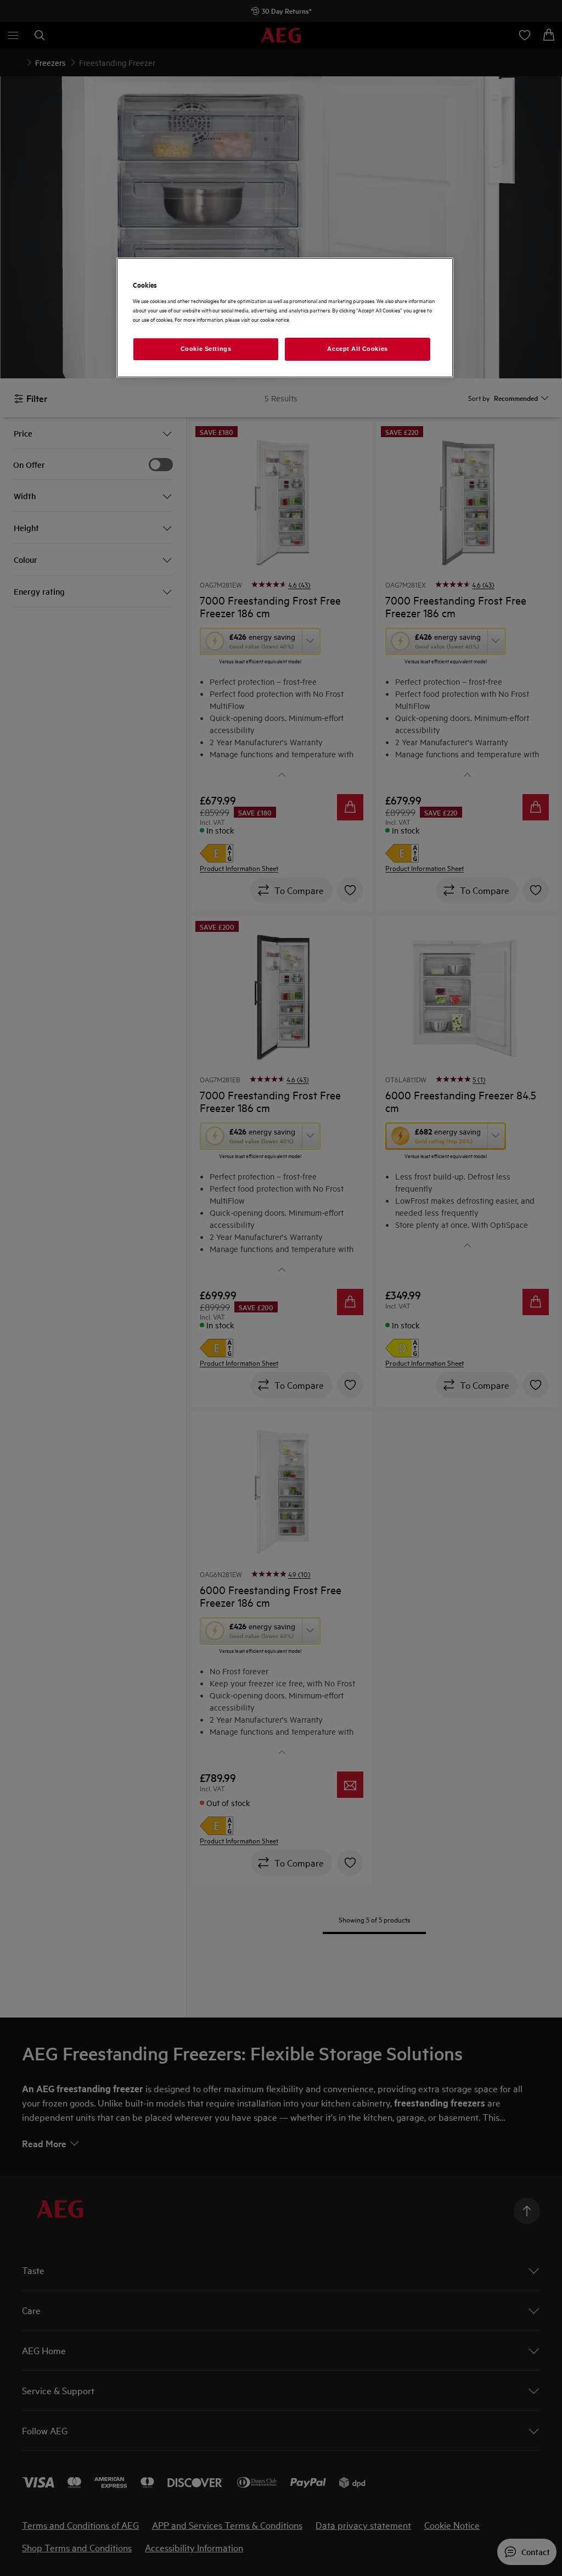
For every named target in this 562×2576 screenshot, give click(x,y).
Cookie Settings (206, 349)
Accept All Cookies (357, 349)
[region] (285, 318)
